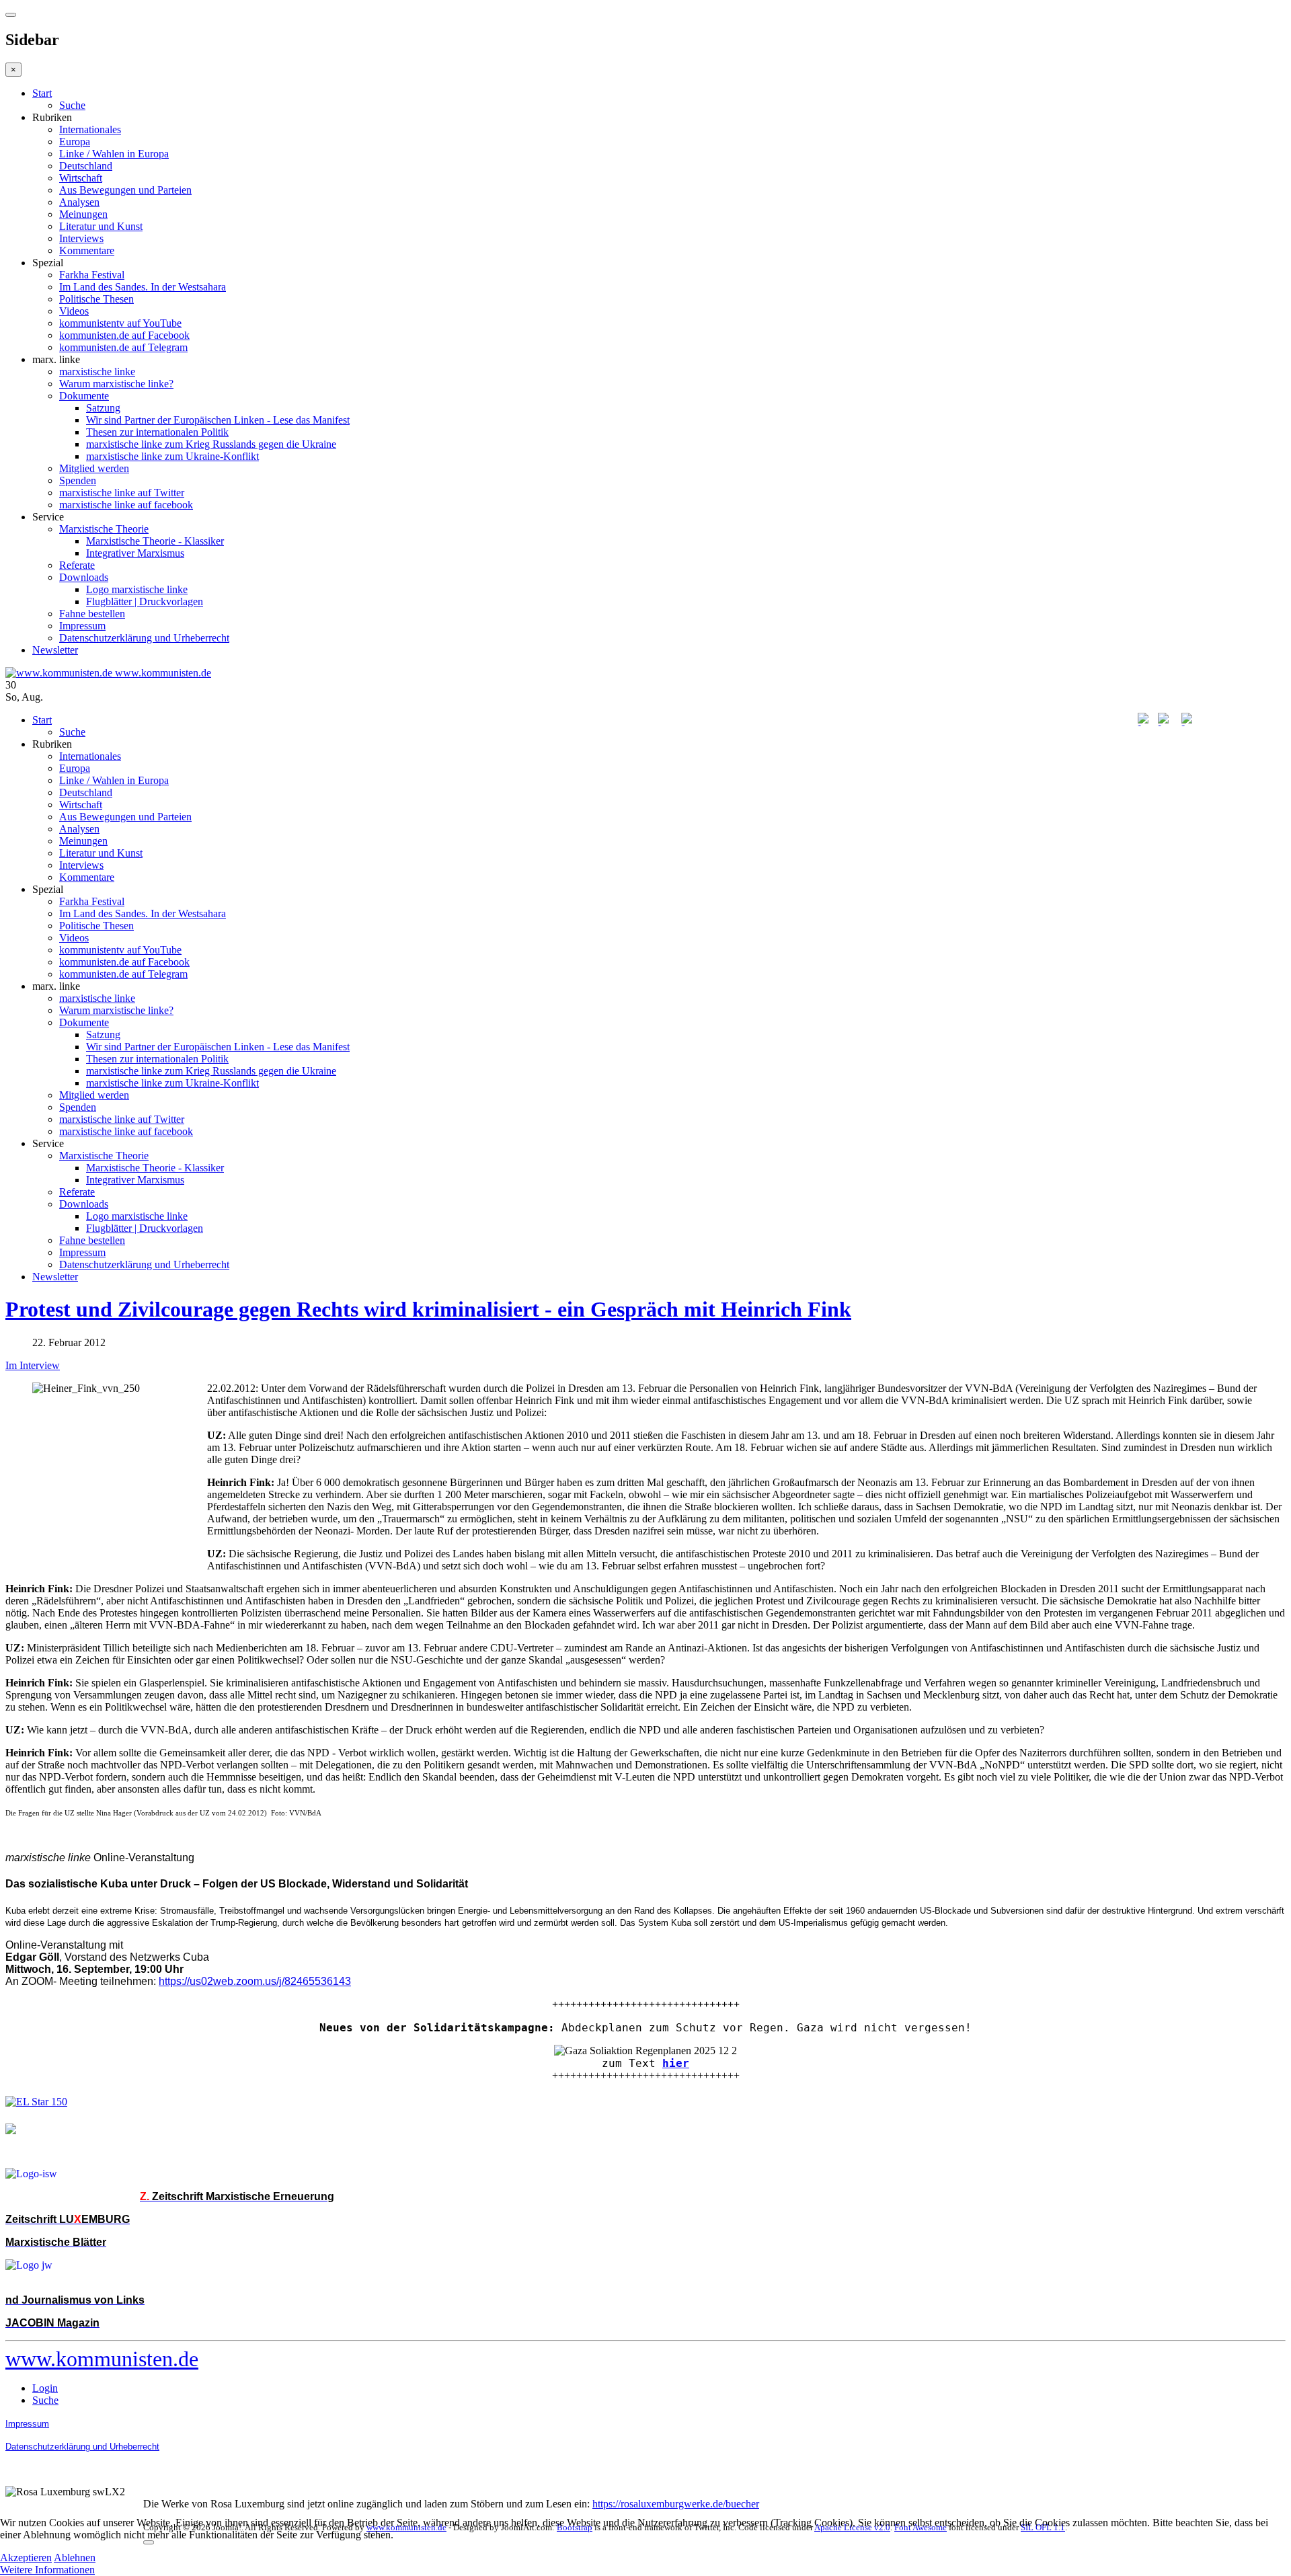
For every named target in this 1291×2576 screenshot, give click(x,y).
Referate (77, 565)
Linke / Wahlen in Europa (114, 154)
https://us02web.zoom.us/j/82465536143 (255, 1981)
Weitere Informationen (47, 2570)
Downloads (84, 577)
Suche (72, 105)
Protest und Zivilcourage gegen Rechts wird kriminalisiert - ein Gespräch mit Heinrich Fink (428, 1309)
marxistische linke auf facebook (126, 505)
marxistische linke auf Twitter (122, 493)
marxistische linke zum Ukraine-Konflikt (172, 456)
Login (45, 2388)
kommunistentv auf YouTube (120, 323)
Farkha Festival (92, 275)
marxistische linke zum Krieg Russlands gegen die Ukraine (211, 444)
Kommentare (87, 250)
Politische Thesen (96, 299)
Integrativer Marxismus (135, 553)
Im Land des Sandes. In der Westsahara (143, 287)
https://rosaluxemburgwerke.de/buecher (676, 2504)
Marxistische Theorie (104, 529)
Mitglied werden (94, 468)
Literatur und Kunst (101, 226)
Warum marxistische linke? (116, 384)
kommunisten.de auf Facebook (124, 335)
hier (676, 2063)
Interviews (81, 238)
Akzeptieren (26, 2558)
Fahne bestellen (92, 614)
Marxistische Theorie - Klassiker (155, 541)
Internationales (90, 129)
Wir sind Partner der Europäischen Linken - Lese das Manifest (218, 420)
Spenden (78, 480)
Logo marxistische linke (137, 589)
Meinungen (83, 214)
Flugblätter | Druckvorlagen (145, 601)
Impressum (82, 626)
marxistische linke (97, 372)
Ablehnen (75, 2558)
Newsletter (55, 650)
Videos (74, 311)
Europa (75, 142)
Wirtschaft (81, 178)
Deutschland (86, 166)
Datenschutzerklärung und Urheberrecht (144, 638)
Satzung (103, 408)
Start (42, 93)
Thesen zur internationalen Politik (157, 432)
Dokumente (84, 396)
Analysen (79, 202)
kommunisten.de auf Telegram (123, 347)
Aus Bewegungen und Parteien (125, 190)
